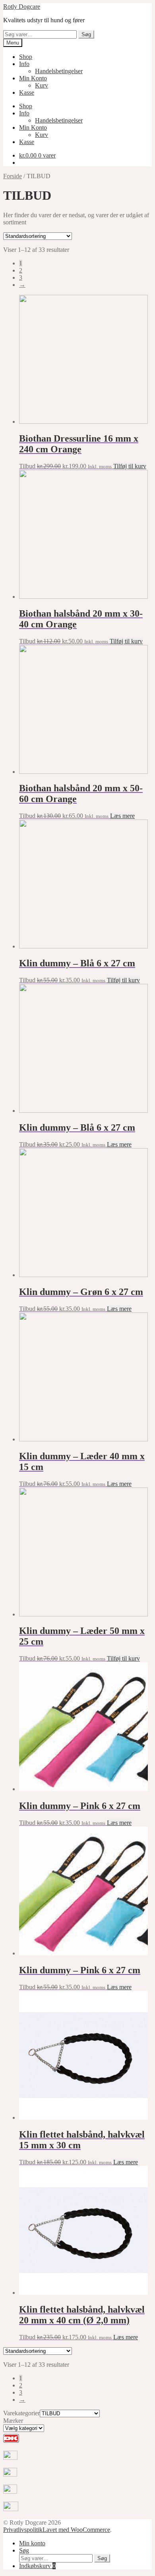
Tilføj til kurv (130, 466)
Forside (13, 176)
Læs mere (122, 816)
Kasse (27, 92)
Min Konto (33, 78)
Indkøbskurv (37, 2566)
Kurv (42, 85)
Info (24, 64)
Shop (26, 57)
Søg (86, 34)
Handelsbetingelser (59, 71)
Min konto (32, 2543)
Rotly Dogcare (22, 7)
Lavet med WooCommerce (76, 2530)
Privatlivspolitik (23, 2530)
